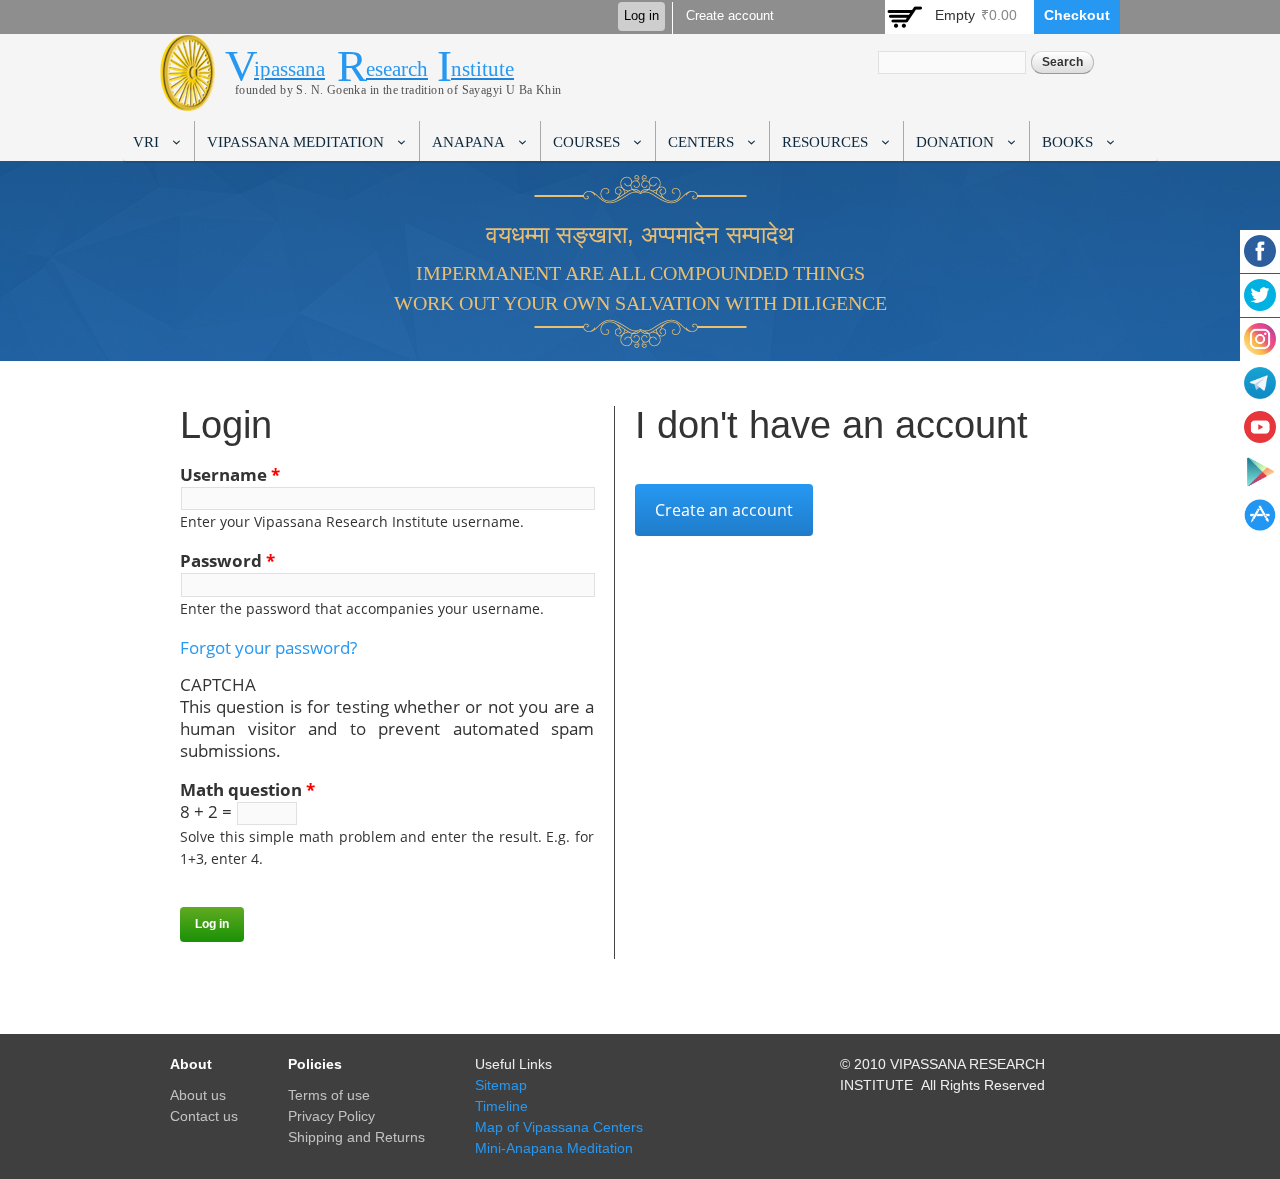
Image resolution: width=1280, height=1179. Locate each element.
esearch (397, 69)
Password (227, 561)
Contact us (204, 1116)
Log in (641, 16)
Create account (730, 16)
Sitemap (501, 1085)
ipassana (289, 69)
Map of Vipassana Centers (559, 1127)
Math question (247, 790)
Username (230, 475)
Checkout (1077, 15)
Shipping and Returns (356, 1137)
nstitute (482, 69)
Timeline (501, 1106)
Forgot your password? (268, 647)
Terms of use (329, 1095)
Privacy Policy (331, 1116)
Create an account (724, 510)
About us (198, 1095)
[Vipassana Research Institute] (187, 99)
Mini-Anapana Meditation (554, 1148)
